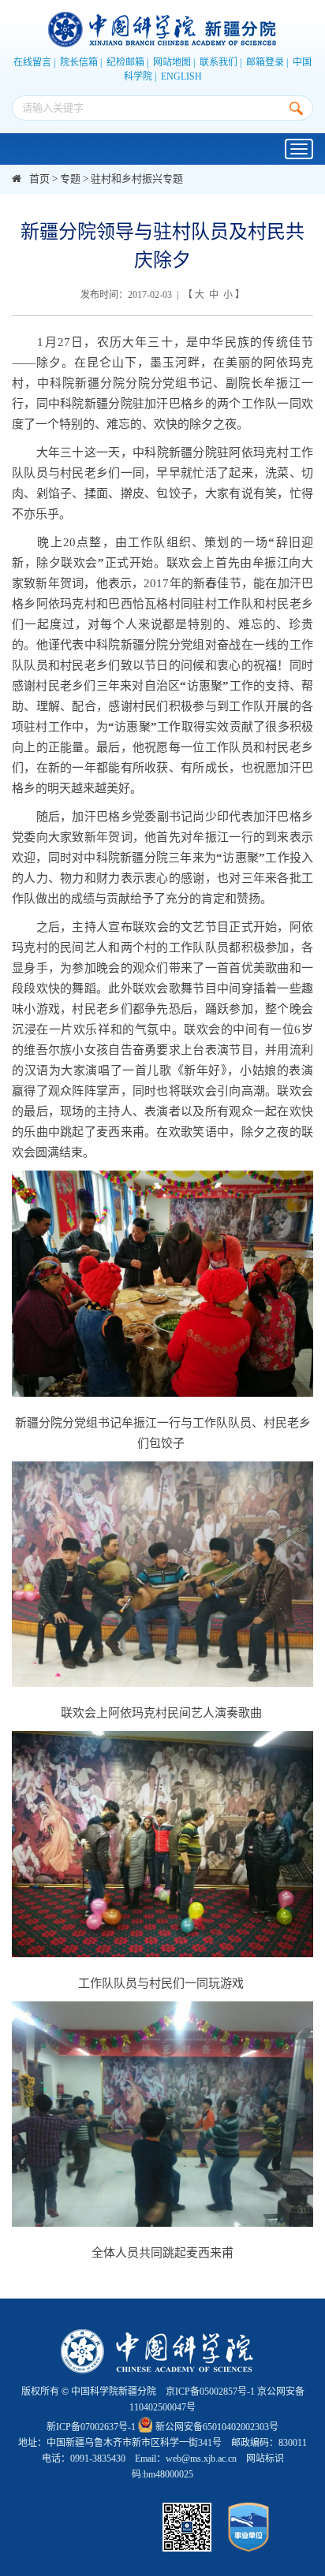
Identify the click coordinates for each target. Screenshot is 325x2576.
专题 (70, 179)
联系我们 (219, 62)
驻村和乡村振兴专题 (137, 179)
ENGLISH (181, 76)
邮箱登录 (265, 62)
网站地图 (172, 62)
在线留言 (32, 62)
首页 (39, 179)
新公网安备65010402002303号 (217, 2427)
